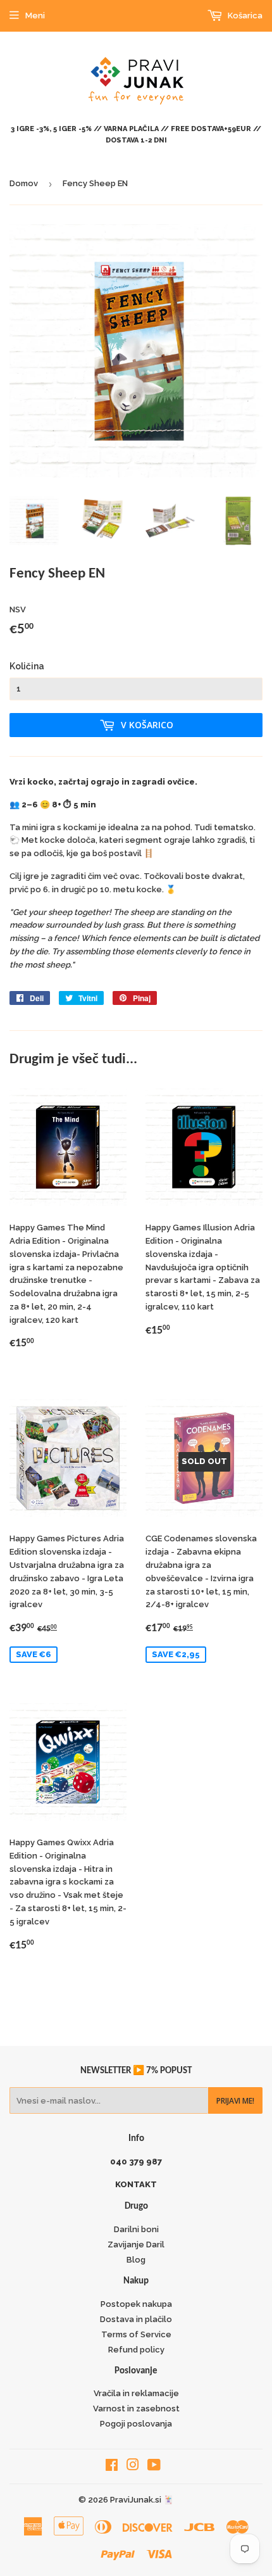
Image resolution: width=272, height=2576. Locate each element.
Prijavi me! (235, 2101)
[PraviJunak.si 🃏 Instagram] (133, 2467)
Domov (24, 183)
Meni (35, 16)
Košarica (244, 16)
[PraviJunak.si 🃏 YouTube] (154, 2467)
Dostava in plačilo (136, 2319)
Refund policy (136, 2350)
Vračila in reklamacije (136, 2393)
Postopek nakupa (136, 2304)
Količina (27, 666)
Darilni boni (136, 2229)
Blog (136, 2260)
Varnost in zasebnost (136, 2409)
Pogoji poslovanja (136, 2424)
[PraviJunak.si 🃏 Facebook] (112, 2467)
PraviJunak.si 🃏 (142, 2500)
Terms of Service (136, 2334)
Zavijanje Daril (136, 2245)
